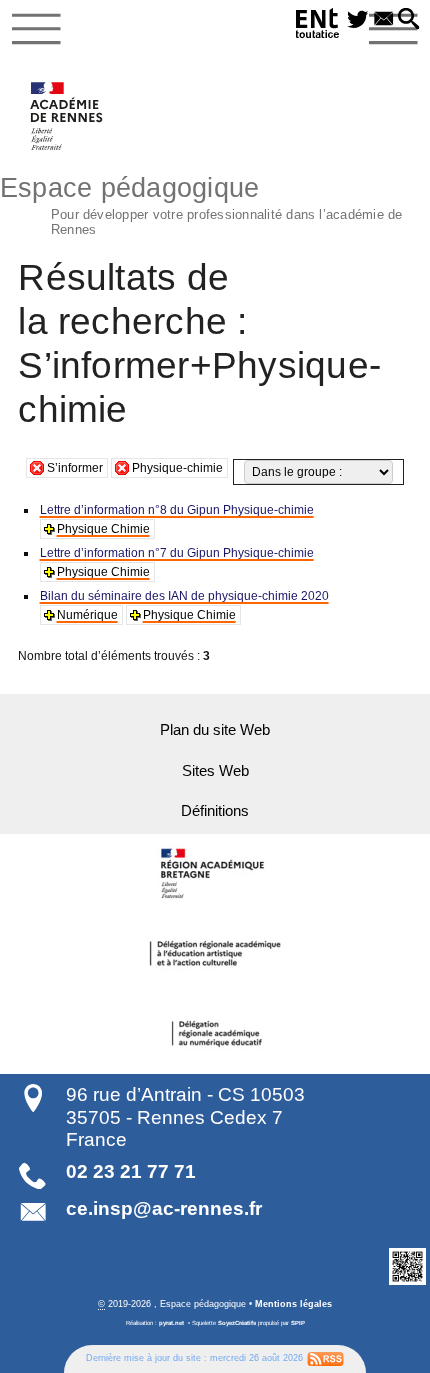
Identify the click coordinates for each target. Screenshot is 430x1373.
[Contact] (384, 20)
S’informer (75, 468)
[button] (409, 20)
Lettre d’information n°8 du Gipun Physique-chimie (177, 510)
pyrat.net (171, 1323)
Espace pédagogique (201, 203)
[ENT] (318, 26)
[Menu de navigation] (36, 29)
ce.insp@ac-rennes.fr (164, 1208)
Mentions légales (293, 1304)
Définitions (215, 811)
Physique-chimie (177, 468)
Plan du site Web (215, 730)
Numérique (87, 615)
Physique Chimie (103, 529)
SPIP (298, 1323)
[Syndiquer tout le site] (325, 1359)
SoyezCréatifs (237, 1323)
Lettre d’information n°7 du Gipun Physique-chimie (177, 553)
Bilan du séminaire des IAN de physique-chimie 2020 (184, 596)
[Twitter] (358, 20)
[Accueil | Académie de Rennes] (215, 874)
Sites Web (215, 771)
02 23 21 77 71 (131, 1171)
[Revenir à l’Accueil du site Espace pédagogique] (67, 116)
